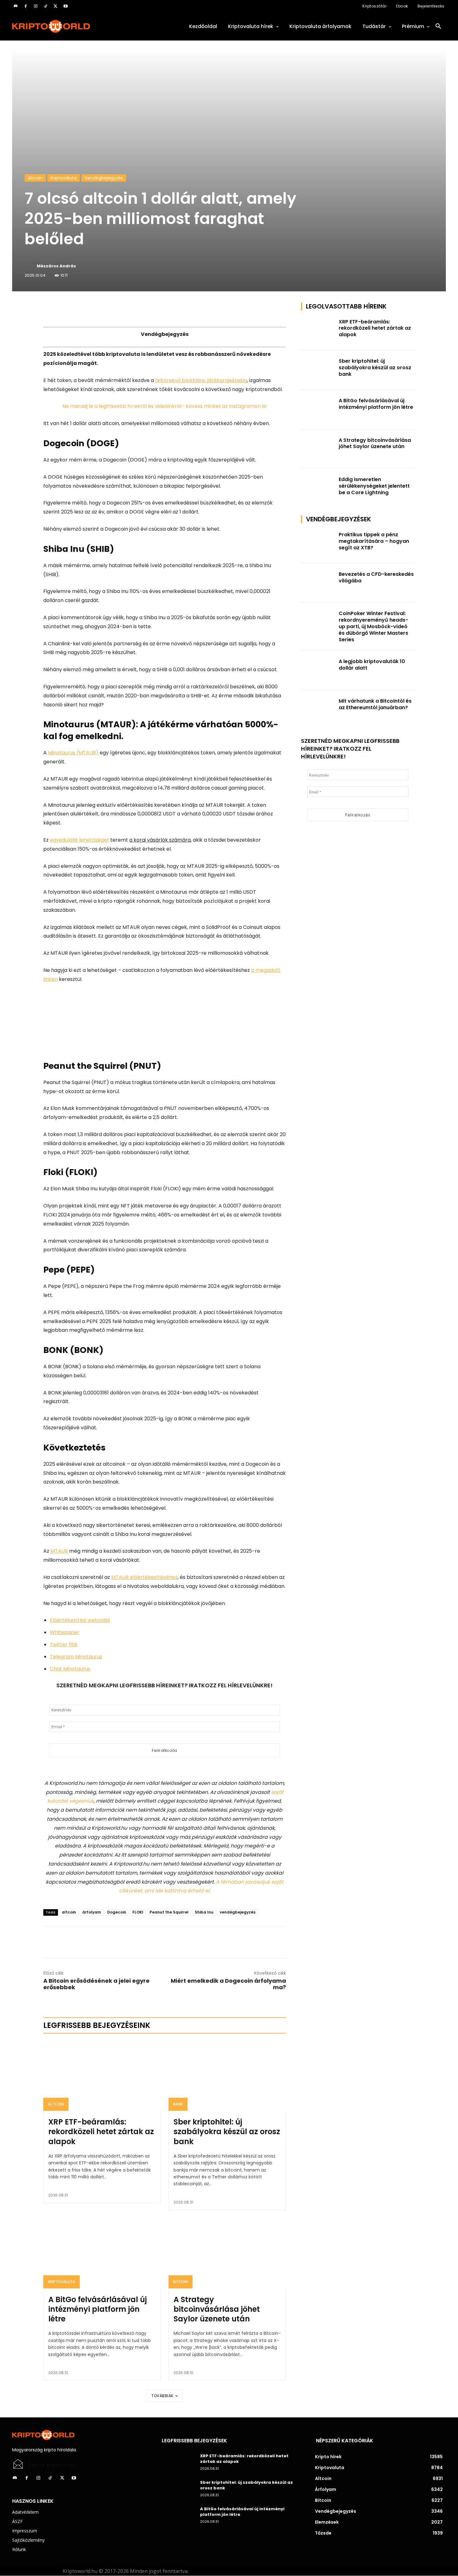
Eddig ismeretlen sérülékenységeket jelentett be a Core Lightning (374, 486)
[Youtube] (65, 6)
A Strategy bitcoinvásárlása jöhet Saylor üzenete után (217, 2309)
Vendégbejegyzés (104, 178)
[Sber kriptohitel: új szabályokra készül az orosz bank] (227, 2076)
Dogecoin (117, 1912)
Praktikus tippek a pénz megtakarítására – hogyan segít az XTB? (374, 541)
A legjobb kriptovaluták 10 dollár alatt (372, 665)
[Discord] (16, 6)
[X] (55, 6)
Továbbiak (162, 2396)
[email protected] (52, 2465)
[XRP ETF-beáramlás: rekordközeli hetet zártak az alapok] (102, 2076)
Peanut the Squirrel (169, 1912)
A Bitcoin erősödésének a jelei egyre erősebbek (96, 1984)
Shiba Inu (204, 1912)
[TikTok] (45, 6)
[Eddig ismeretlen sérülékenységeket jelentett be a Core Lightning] (318, 488)
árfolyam (92, 1912)
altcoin (69, 1912)
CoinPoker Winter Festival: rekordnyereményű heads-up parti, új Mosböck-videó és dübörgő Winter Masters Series (373, 626)
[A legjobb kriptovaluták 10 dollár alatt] (318, 670)
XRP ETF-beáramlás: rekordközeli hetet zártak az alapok (101, 2132)
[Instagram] (36, 6)
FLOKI (138, 1912)
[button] (438, 26)
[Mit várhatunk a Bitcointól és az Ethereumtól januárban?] (318, 710)
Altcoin (35, 178)
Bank (178, 2104)
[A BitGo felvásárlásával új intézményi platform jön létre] (102, 2253)
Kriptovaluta (64, 178)
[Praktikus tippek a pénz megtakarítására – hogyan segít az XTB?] (318, 544)
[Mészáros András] (30, 266)
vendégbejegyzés (238, 1912)
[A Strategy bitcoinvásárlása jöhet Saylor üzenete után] (227, 2253)
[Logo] (79, 26)
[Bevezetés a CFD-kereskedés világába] (318, 583)
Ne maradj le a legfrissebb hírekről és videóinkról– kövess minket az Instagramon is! (165, 406)
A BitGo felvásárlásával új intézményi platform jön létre (98, 2309)
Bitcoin (181, 2282)
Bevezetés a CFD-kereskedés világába (376, 577)
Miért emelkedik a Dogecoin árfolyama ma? (228, 1984)
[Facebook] (26, 6)
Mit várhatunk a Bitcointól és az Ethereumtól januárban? (375, 704)
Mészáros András (56, 266)
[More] (115, 309)
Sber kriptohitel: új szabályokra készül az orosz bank (227, 2132)
